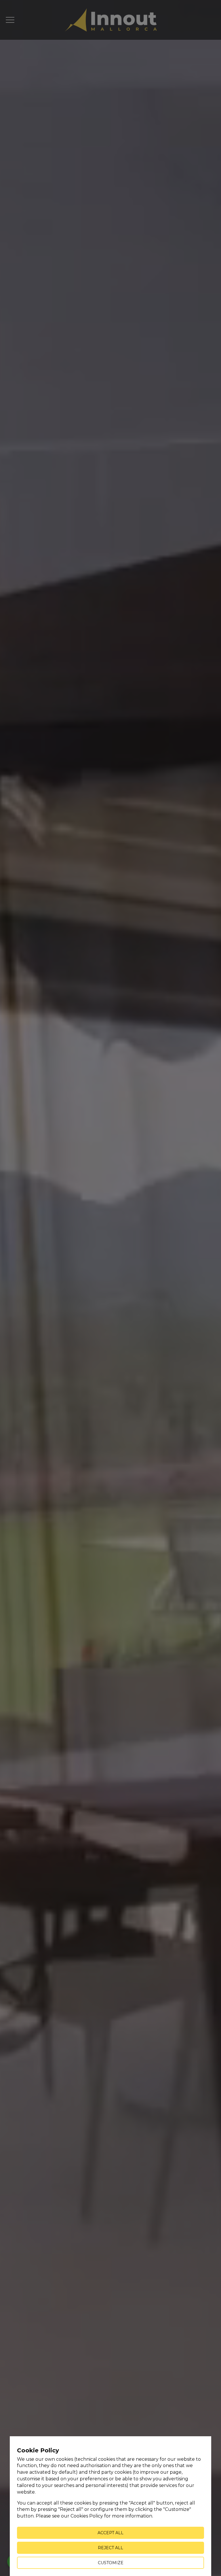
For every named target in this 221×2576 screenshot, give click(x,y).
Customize (111, 2563)
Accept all (110, 2533)
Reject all (110, 2548)
